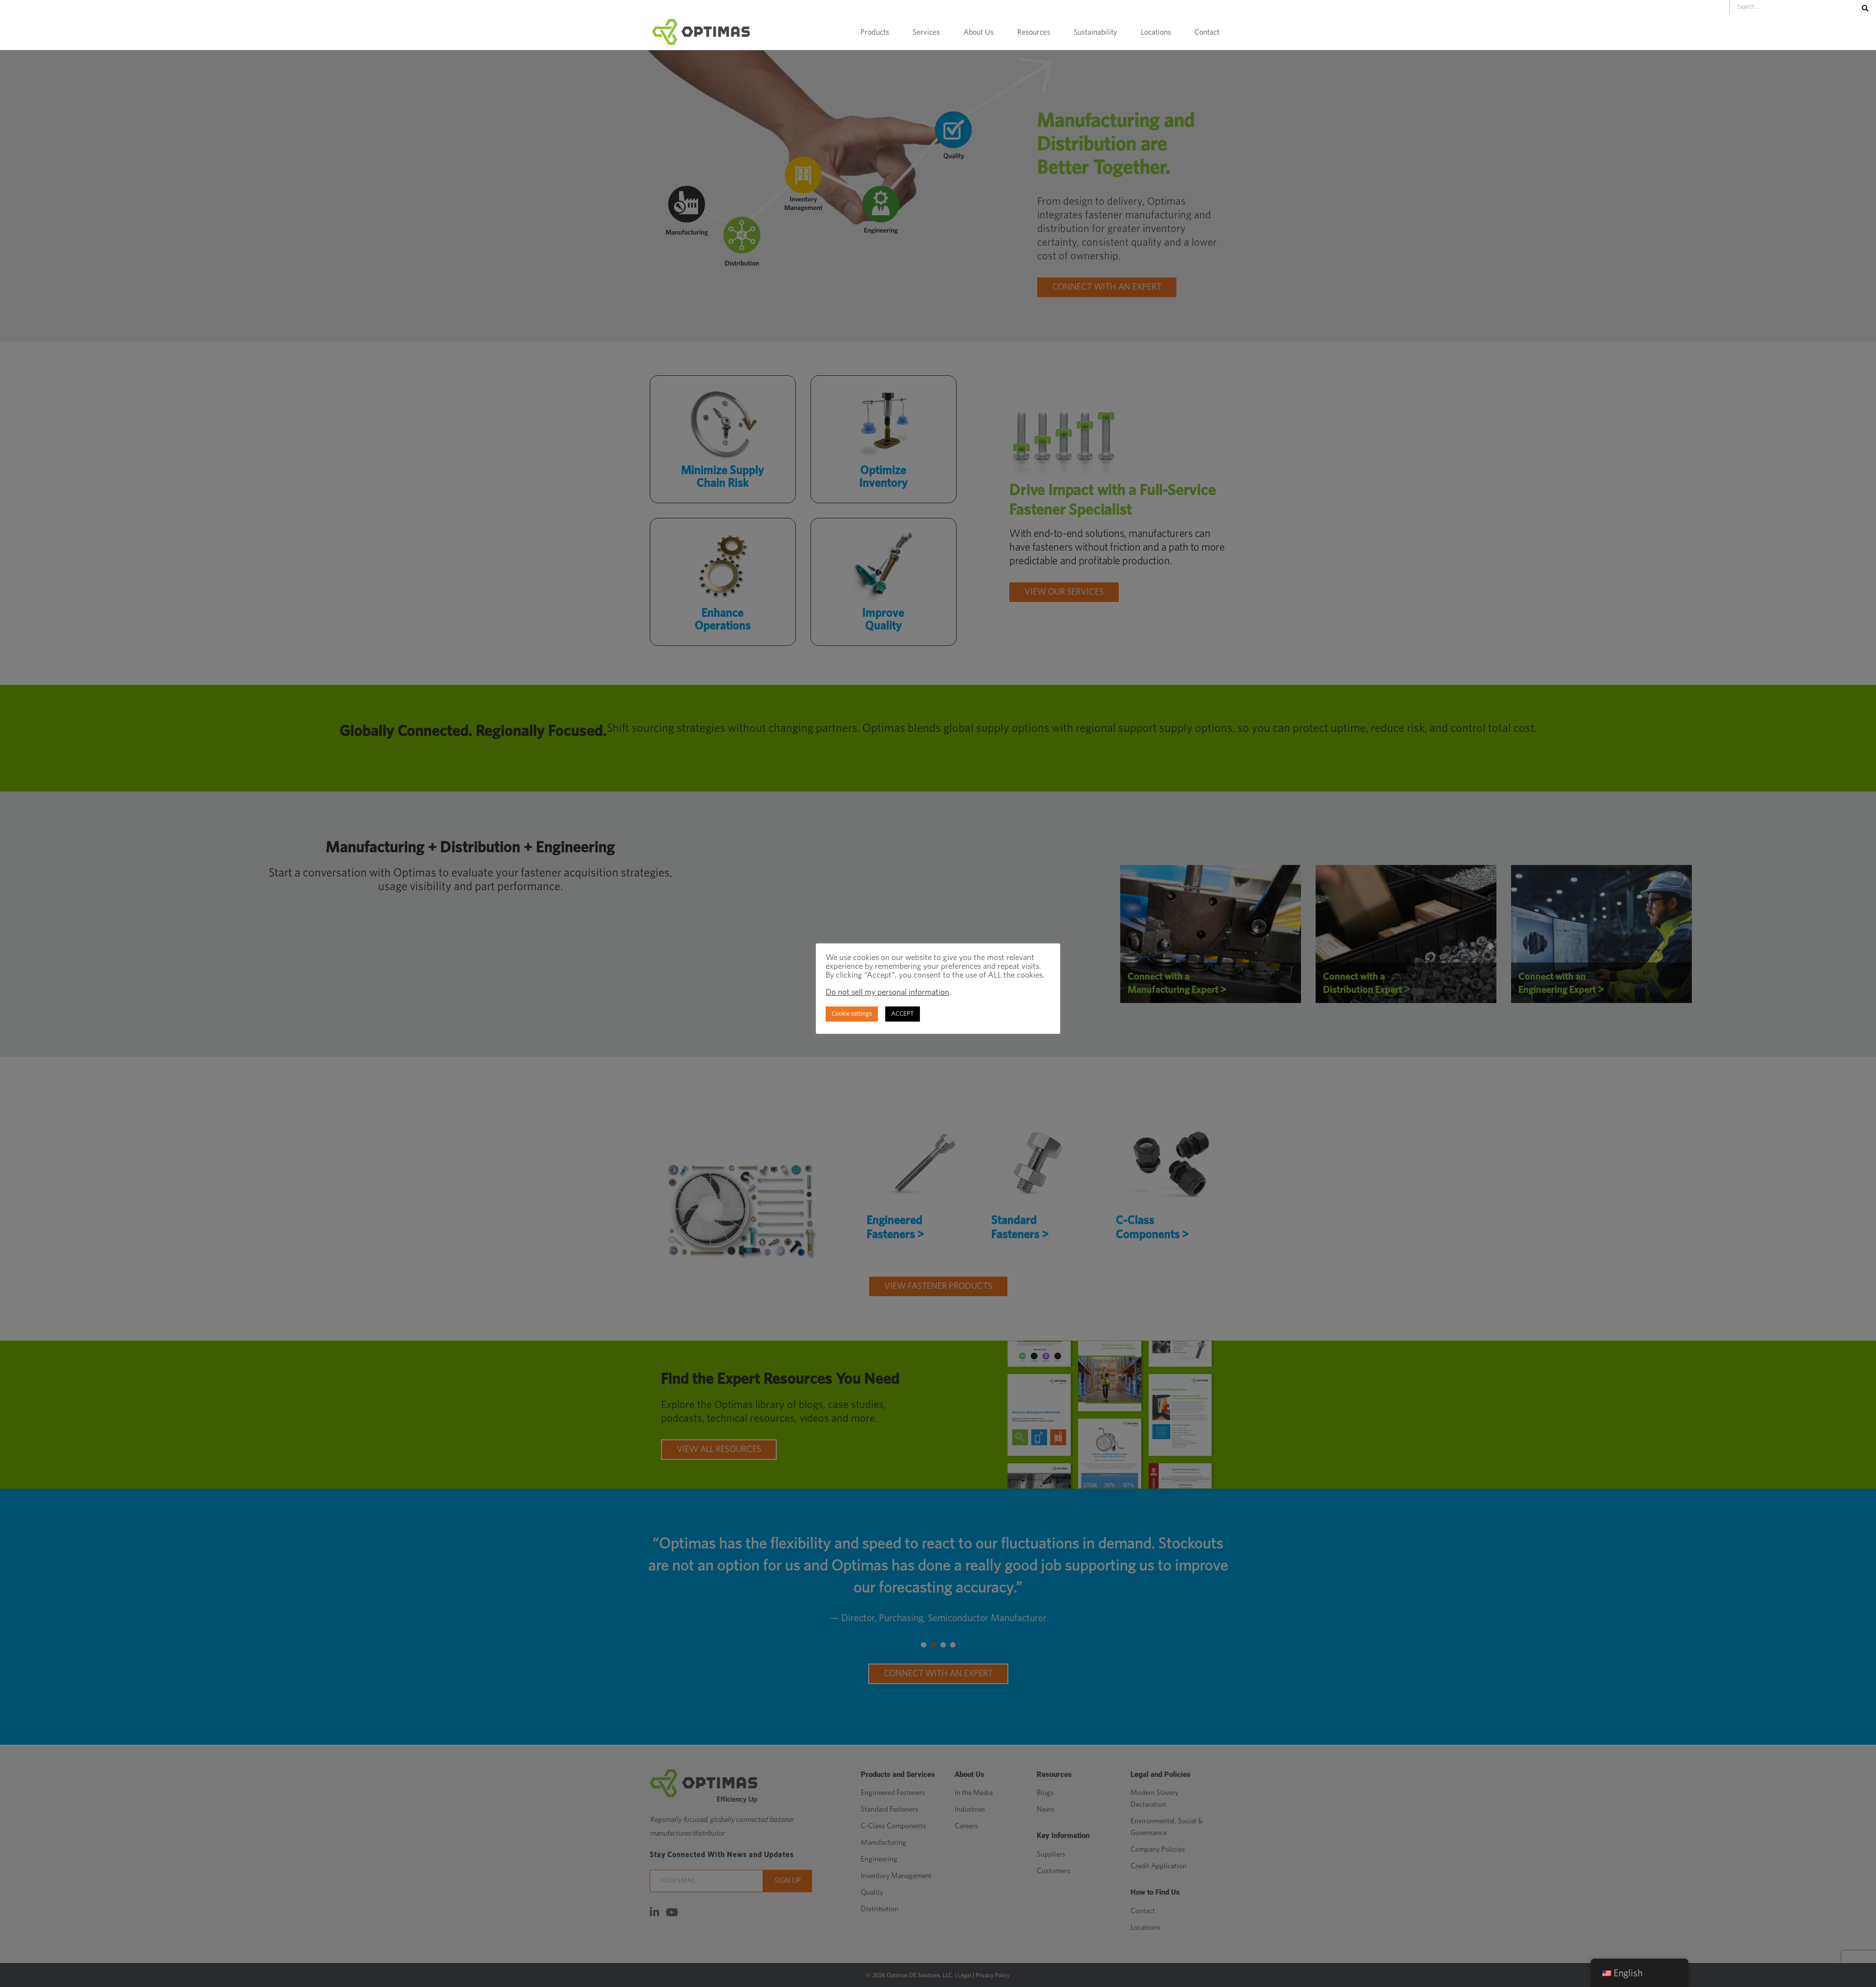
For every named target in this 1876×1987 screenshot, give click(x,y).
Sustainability (1096, 32)
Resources (1034, 32)
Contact (1207, 32)
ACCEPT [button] (903, 1014)
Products (875, 32)
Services (926, 32)
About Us (979, 32)
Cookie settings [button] (852, 1014)
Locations (1156, 32)
